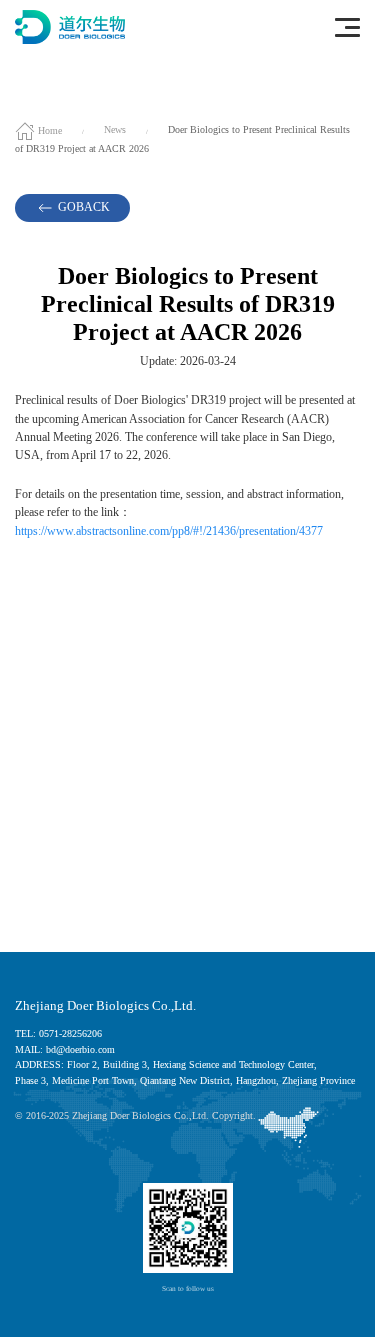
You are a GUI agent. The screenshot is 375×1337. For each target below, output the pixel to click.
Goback (82, 207)
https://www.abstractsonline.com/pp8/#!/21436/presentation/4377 (169, 531)
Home (48, 130)
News (115, 130)
